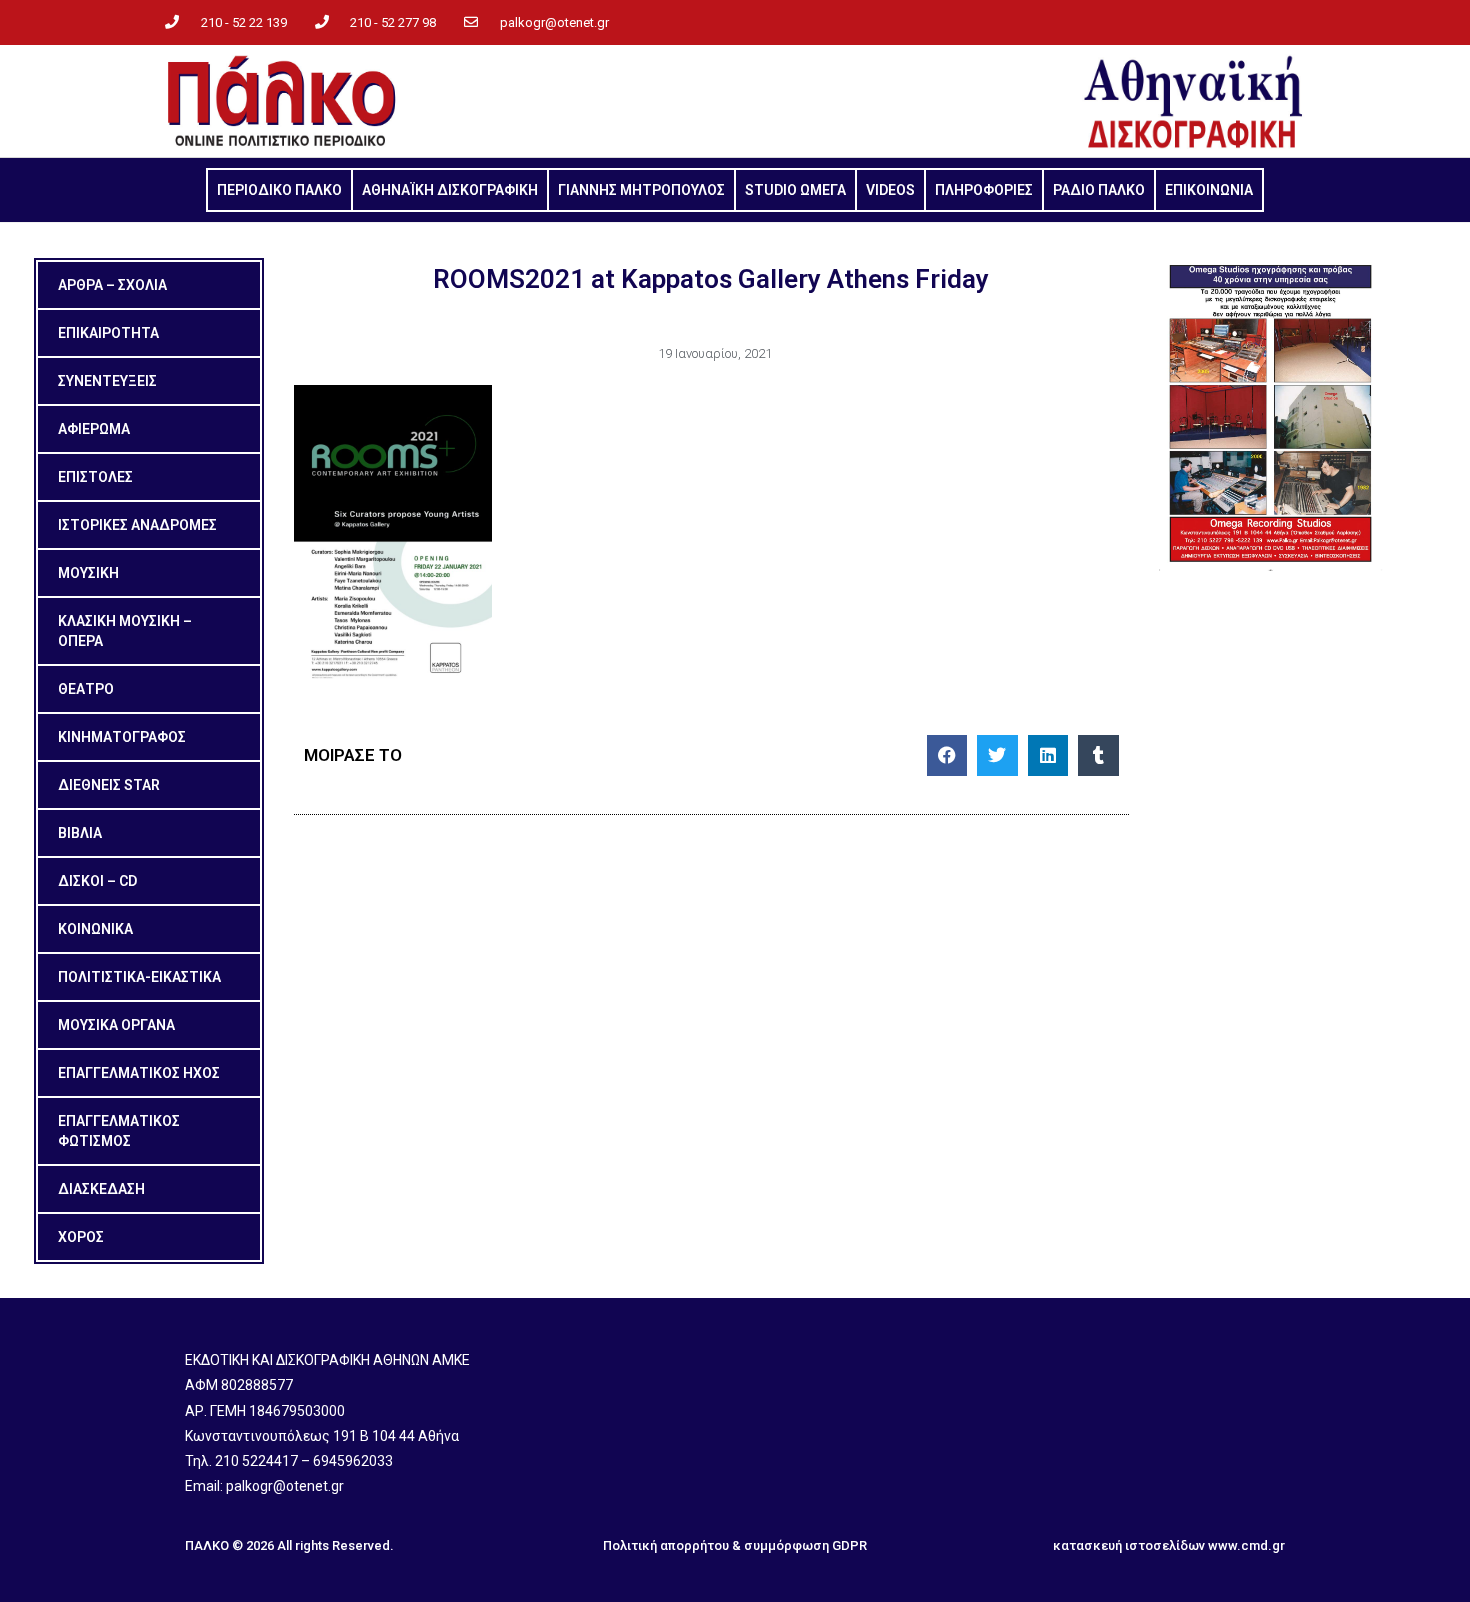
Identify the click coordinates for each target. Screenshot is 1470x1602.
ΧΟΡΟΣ (81, 1237)
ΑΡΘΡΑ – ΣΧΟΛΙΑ (112, 285)
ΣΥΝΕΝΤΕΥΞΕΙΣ (107, 381)
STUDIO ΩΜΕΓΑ (795, 190)
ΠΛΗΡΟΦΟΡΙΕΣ (984, 190)
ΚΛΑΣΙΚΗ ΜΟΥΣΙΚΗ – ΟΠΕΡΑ (125, 631)
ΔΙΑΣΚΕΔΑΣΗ (101, 1189)
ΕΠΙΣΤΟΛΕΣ (95, 477)
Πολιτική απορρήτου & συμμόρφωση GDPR (735, 1545)
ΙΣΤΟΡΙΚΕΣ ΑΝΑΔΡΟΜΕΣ (137, 525)
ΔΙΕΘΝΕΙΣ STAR (109, 785)
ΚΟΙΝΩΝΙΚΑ (95, 929)
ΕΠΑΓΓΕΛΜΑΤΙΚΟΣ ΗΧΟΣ (139, 1073)
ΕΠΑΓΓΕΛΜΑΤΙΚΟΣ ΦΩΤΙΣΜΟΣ (119, 1131)
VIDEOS (890, 190)
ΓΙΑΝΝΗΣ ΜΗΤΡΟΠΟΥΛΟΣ (641, 190)
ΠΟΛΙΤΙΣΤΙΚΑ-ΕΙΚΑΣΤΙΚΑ (139, 977)
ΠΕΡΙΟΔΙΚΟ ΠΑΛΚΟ (279, 190)
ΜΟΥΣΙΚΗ (88, 573)
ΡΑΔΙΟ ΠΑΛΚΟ (1099, 190)
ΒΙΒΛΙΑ (80, 833)
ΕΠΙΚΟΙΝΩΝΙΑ (1209, 190)
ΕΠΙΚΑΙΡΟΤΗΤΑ (108, 333)
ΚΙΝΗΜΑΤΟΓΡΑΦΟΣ (122, 737)
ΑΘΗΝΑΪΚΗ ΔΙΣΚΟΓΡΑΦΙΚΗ (450, 190)
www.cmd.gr (1246, 1545)
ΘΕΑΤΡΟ (86, 689)
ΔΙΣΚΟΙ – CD (97, 881)
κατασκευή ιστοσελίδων (1129, 1545)
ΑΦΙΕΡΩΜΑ (94, 429)
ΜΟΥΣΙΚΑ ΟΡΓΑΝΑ (116, 1025)
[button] (947, 755)
